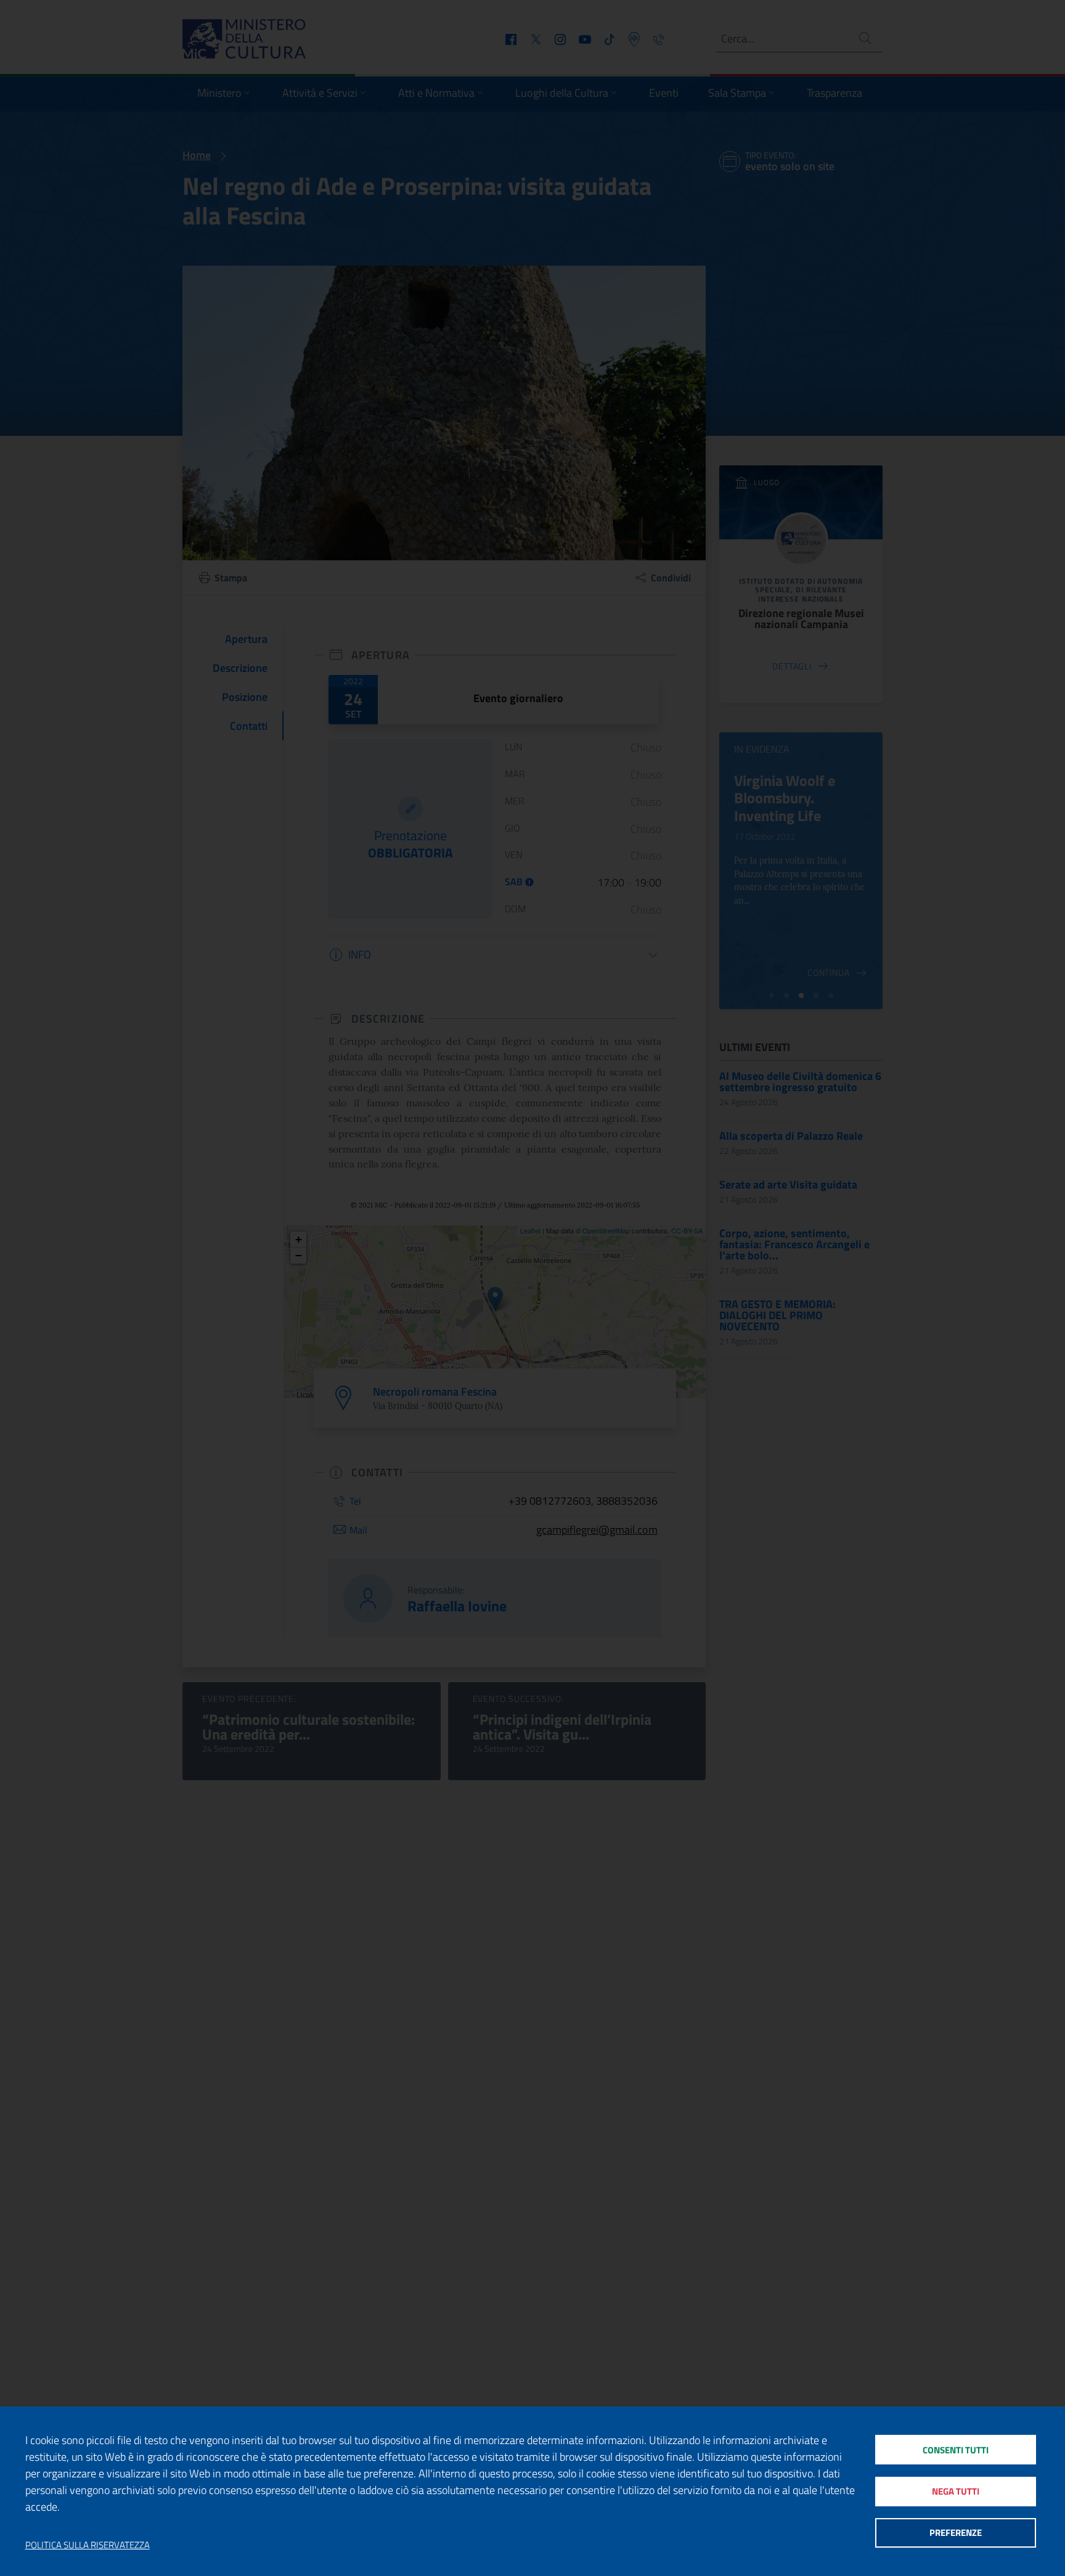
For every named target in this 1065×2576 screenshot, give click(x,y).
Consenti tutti (956, 2450)
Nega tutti (956, 2491)
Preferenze (956, 2533)
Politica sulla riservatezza (88, 2545)
